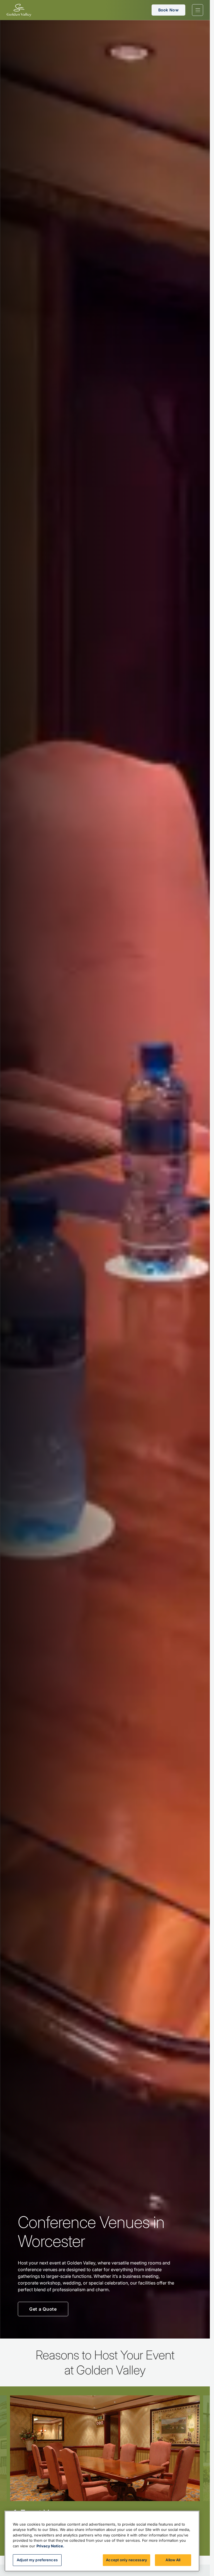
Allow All (173, 2560)
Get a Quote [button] (43, 2309)
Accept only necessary (127, 2560)
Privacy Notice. (50, 2546)
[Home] (19, 10)
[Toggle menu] (198, 10)
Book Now (168, 10)
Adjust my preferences (37, 2560)
